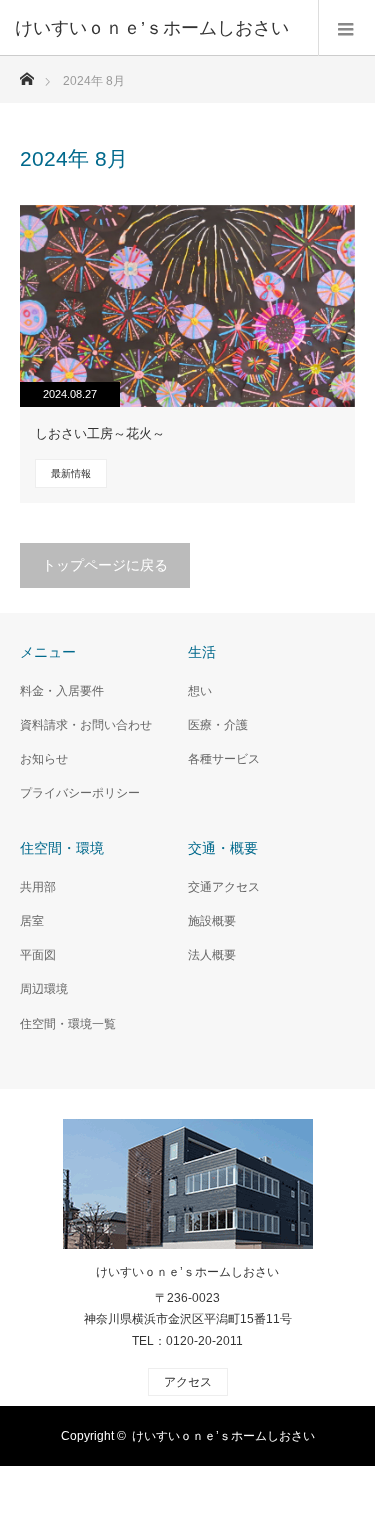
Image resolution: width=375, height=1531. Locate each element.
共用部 (38, 887)
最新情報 (71, 473)
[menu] (346, 28)
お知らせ (44, 759)
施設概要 (212, 921)
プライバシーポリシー (80, 793)
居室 (32, 921)
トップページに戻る (105, 565)
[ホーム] (26, 73)
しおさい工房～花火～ (100, 433)
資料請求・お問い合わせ (86, 725)
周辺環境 (44, 989)
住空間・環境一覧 (68, 1024)
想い (200, 691)
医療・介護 (218, 725)
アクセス (188, 1382)
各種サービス (224, 759)
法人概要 (212, 955)
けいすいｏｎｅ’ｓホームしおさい (187, 1272)
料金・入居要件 (62, 691)
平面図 (38, 955)
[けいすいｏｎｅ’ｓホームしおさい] (157, 28)
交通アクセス (224, 887)
